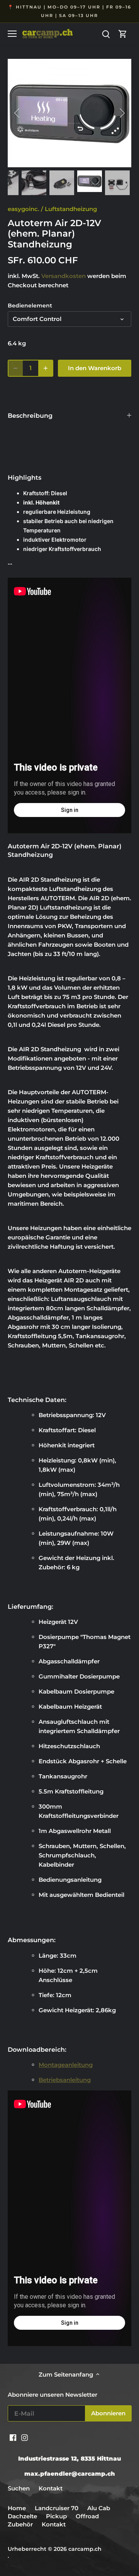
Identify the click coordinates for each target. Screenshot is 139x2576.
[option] (69, 113)
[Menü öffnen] (12, 34)
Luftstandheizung (71, 209)
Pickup (57, 2516)
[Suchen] (106, 33)
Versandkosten (64, 276)
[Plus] (46, 368)
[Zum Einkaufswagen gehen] (123, 33)
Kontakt (51, 2488)
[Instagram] (25, 2437)
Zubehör (20, 2524)
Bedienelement (30, 305)
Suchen (19, 2488)
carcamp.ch (85, 2549)
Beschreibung (30, 416)
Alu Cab (99, 2508)
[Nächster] (122, 113)
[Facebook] (13, 2437)
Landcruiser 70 (57, 2508)
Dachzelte (22, 2516)
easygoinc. (24, 209)
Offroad (87, 2516)
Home (17, 2508)
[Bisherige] (17, 113)
